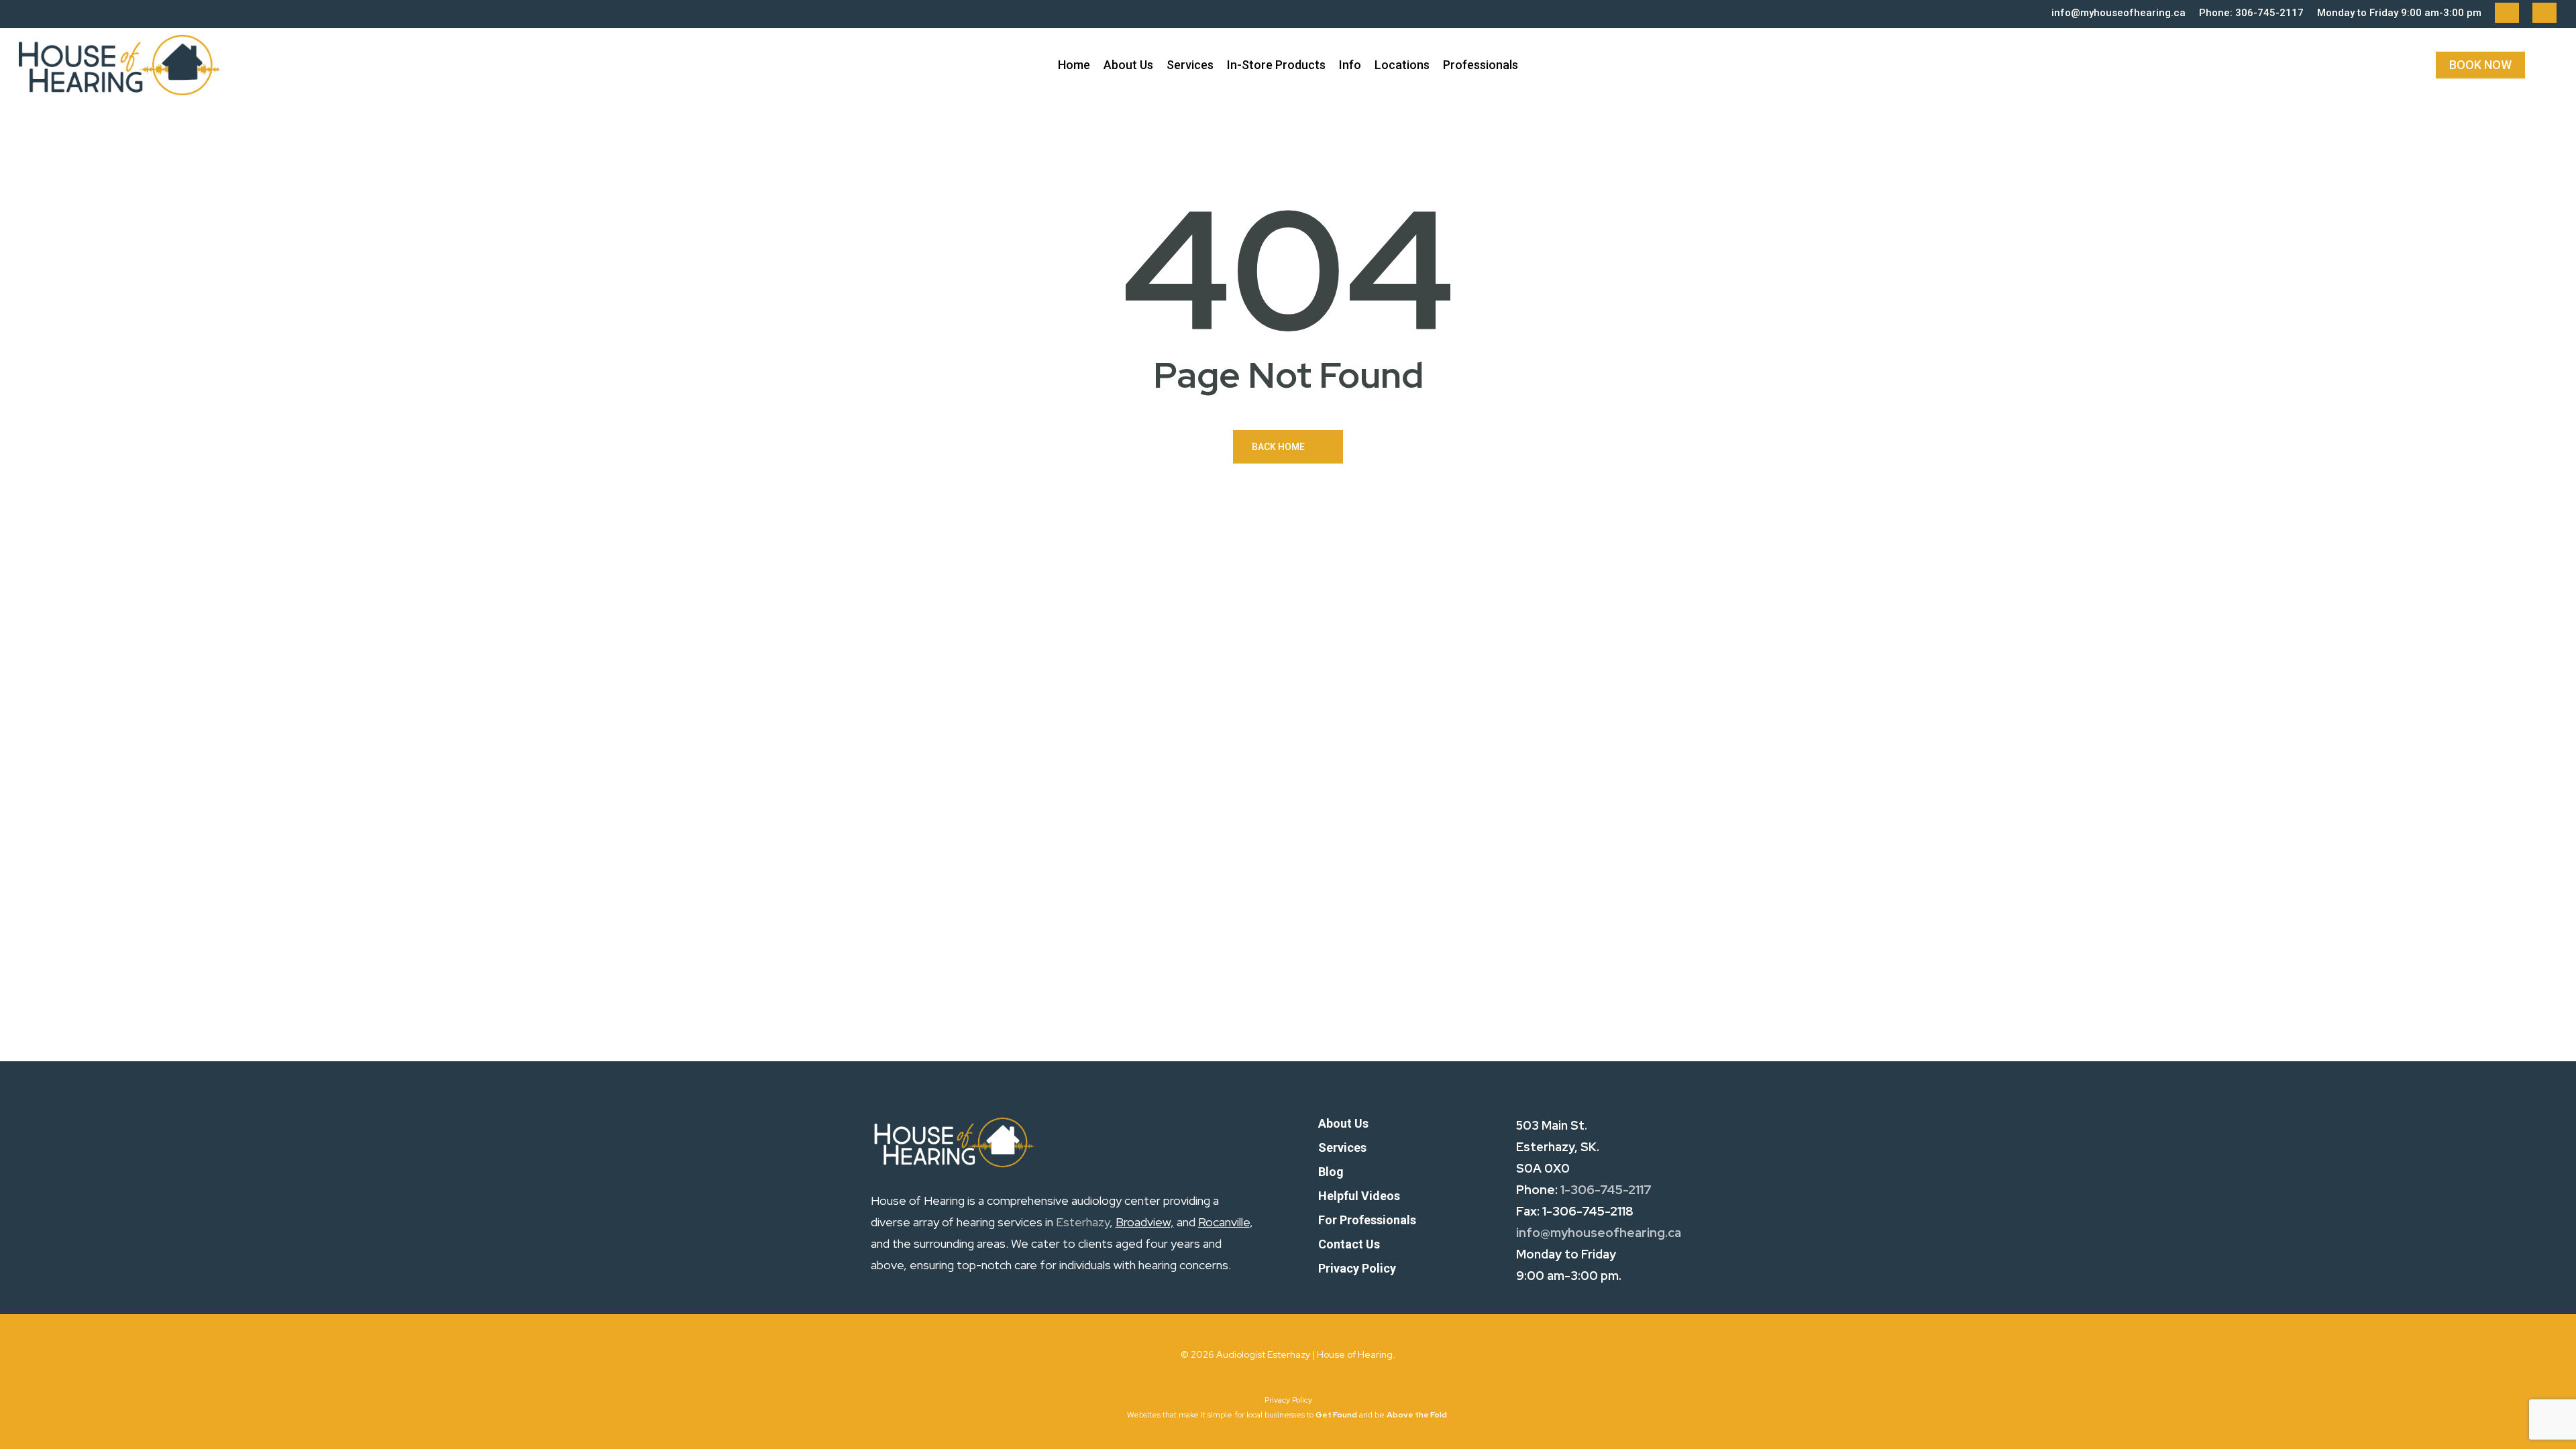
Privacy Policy (1288, 1400)
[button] (1343, 1124)
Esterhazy (1083, 1222)
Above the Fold (1417, 1415)
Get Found (1336, 1415)
